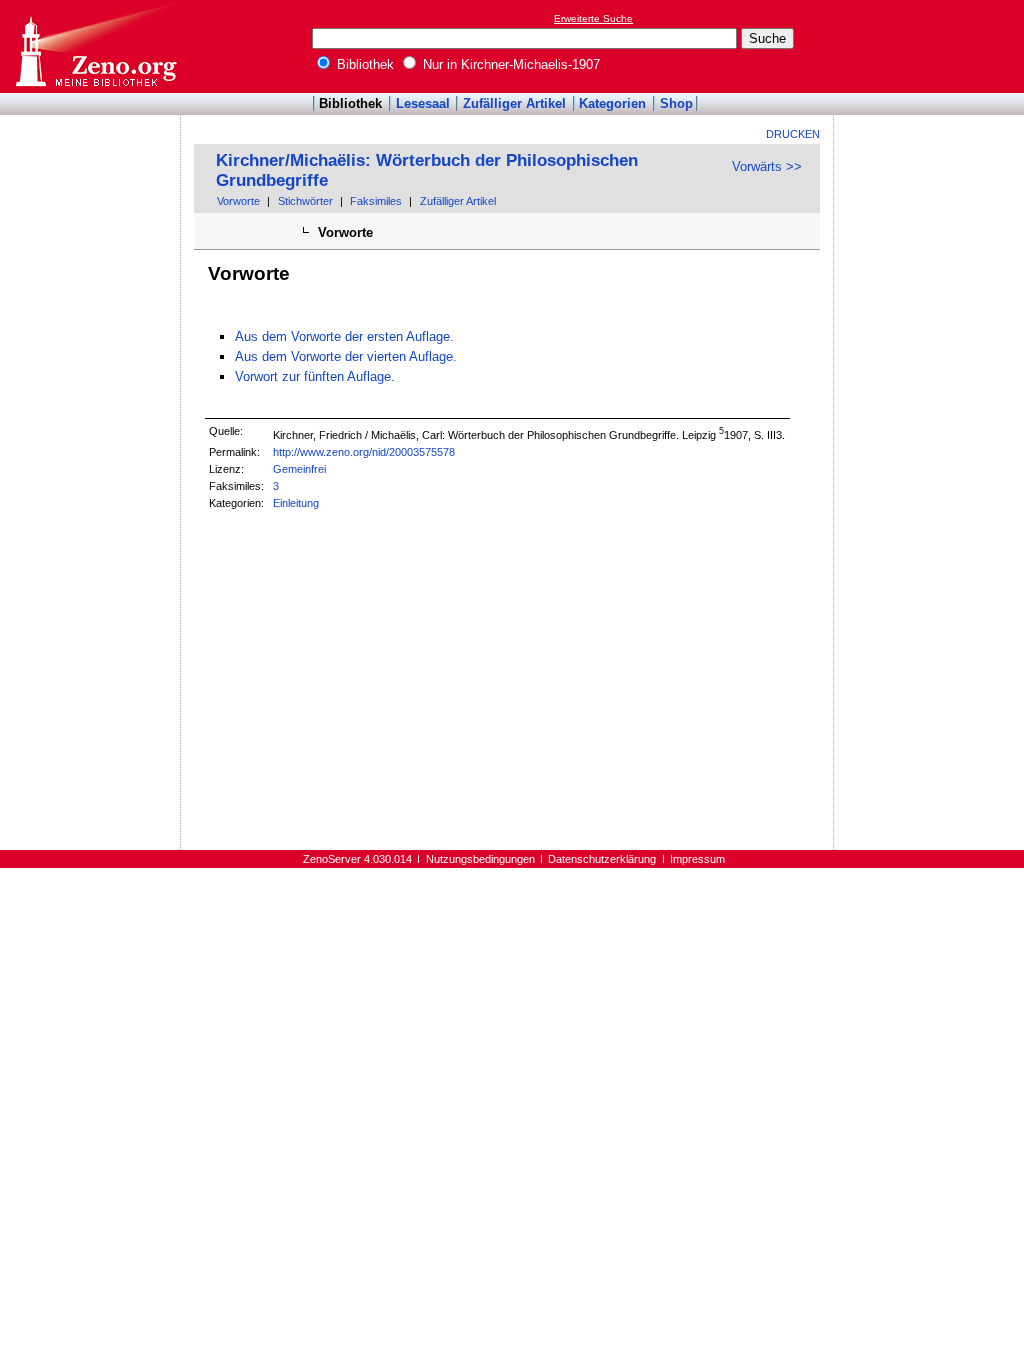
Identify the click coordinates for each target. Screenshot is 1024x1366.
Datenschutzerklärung (602, 859)
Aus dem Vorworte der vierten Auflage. (346, 356)
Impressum (697, 859)
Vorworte (238, 201)
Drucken (793, 134)
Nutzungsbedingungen (480, 859)
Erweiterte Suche (593, 18)
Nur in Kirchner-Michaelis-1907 (509, 64)
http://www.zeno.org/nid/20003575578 (364, 452)
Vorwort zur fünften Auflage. (315, 376)
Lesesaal (423, 103)
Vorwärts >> (767, 166)
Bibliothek (363, 64)
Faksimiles (376, 201)
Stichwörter (305, 201)
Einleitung (296, 503)
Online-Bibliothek (95, 46)
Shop (676, 103)
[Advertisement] (932, 46)
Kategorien (612, 103)
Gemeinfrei (299, 469)
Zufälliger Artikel (514, 103)
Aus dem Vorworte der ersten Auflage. (344, 336)
